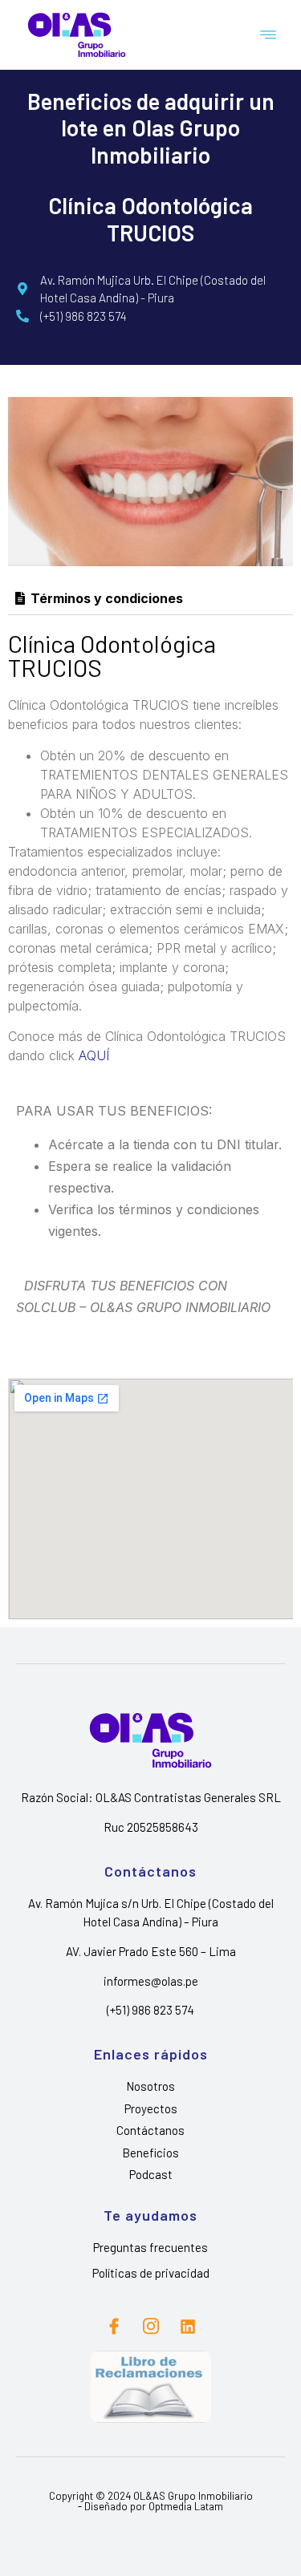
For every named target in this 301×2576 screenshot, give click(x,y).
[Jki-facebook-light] (114, 2327)
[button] (150, 599)
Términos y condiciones (107, 598)
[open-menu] (269, 35)
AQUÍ (94, 1055)
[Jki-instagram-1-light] (151, 2327)
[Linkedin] (188, 2327)
